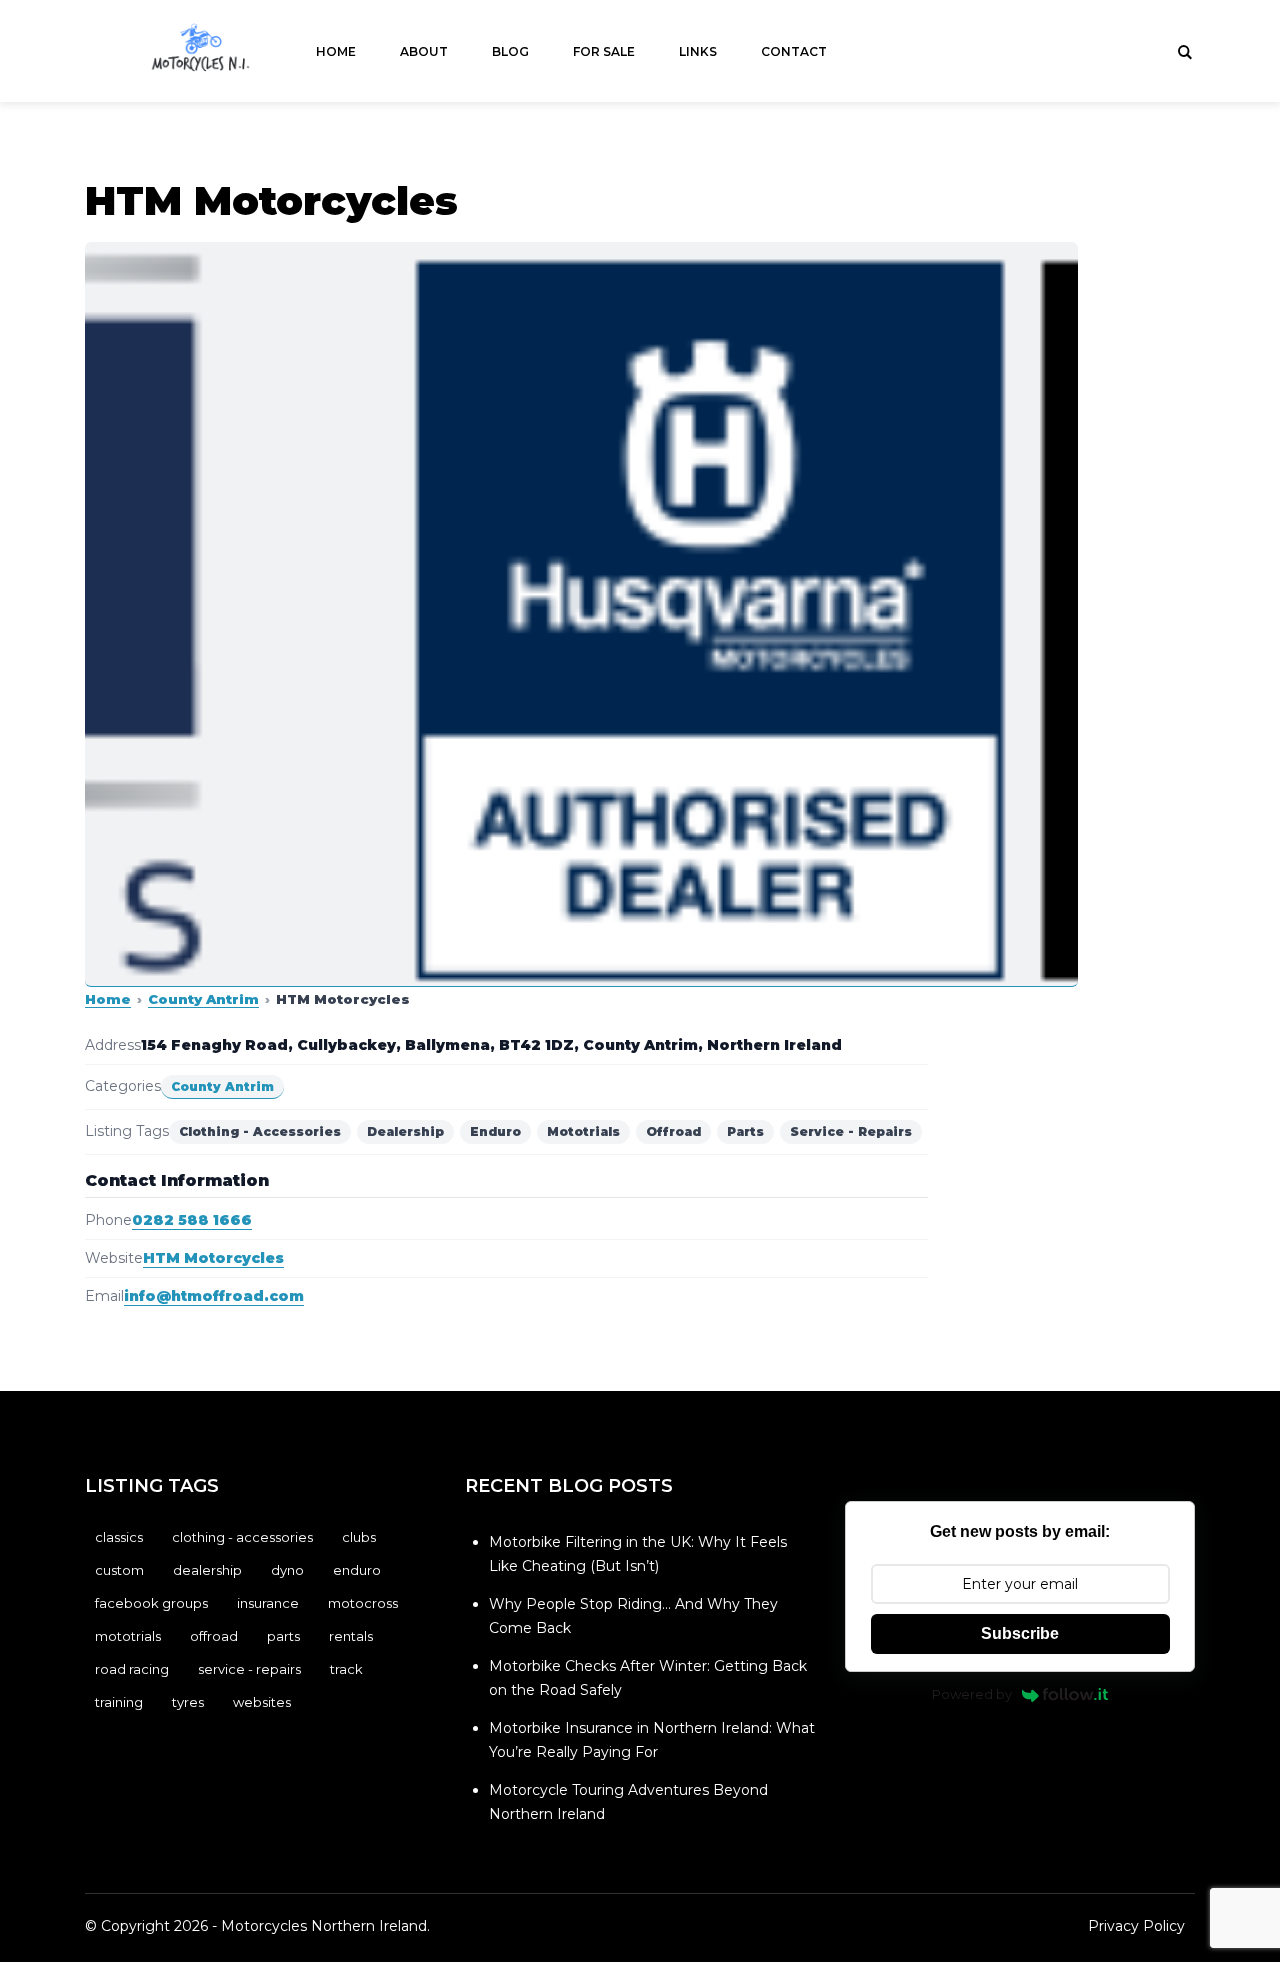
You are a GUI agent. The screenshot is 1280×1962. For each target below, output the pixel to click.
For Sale (604, 51)
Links (698, 51)
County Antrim (203, 999)
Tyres (188, 1702)
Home (336, 51)
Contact (794, 51)
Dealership (207, 1570)
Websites (262, 1702)
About (424, 51)
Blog (510, 51)
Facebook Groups (151, 1603)
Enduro (357, 1570)
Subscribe (1020, 1633)
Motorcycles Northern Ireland (324, 1926)
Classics (119, 1537)
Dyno (287, 1570)
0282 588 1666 (192, 1220)
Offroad (214, 1636)
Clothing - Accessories (242, 1537)
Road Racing (132, 1669)
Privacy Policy (1136, 1926)
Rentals (351, 1636)
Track (346, 1669)
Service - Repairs (249, 1669)
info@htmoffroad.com (214, 1296)
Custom (119, 1570)
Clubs (359, 1537)
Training (119, 1702)
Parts (283, 1636)
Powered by (972, 1694)
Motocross (363, 1603)
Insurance (268, 1603)
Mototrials (128, 1636)
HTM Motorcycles (213, 1258)
